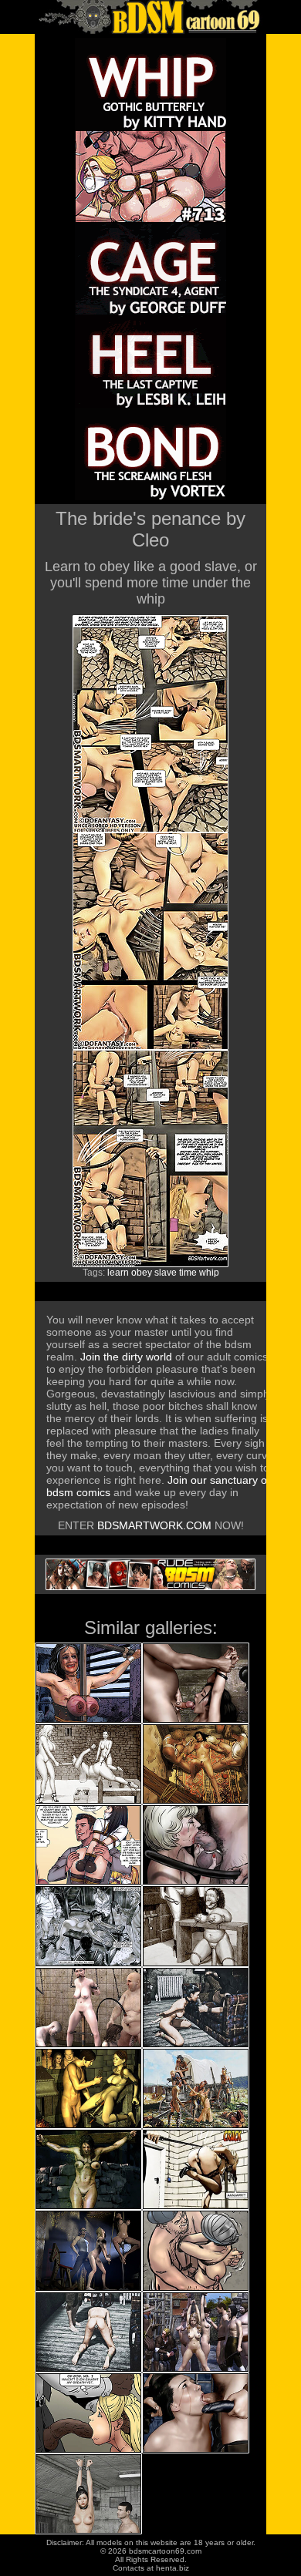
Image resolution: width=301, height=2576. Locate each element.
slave (166, 1273)
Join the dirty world (126, 1357)
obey (142, 1273)
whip (209, 1273)
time (188, 1273)
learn (118, 1273)
